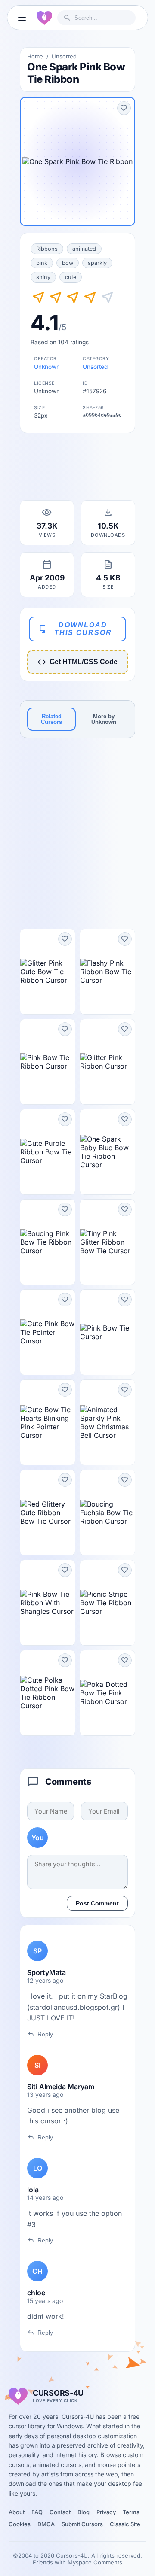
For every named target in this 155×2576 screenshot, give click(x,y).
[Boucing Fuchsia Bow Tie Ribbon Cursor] (107, 1513)
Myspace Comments (95, 2562)
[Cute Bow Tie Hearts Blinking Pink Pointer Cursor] (48, 1422)
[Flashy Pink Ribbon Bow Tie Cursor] (107, 972)
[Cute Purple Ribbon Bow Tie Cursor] (48, 1152)
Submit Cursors (82, 2524)
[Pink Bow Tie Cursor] (107, 1332)
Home (35, 56)
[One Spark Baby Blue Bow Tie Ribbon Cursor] (107, 1152)
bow (68, 263)
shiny (43, 277)
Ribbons (47, 249)
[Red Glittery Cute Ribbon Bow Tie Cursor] (48, 1513)
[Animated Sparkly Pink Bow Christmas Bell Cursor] (107, 1422)
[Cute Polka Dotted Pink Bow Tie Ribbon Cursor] (48, 1693)
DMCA (46, 2524)
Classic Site (125, 2524)
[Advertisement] (77, 469)
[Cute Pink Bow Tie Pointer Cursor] (48, 1332)
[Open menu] (22, 18)
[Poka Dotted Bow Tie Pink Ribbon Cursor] (107, 1693)
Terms (131, 2512)
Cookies (20, 2524)
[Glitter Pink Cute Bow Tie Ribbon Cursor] (48, 972)
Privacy (106, 2512)
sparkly (97, 263)
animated (84, 249)
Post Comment (97, 1903)
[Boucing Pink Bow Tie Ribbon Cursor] (48, 1242)
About (17, 2512)
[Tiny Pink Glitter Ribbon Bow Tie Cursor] (107, 1242)
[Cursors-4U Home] (44, 18)
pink (42, 263)
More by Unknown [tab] (104, 719)
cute (71, 277)
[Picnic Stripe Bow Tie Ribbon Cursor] (107, 1603)
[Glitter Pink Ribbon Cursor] (107, 1062)
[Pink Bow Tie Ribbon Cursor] (48, 1062)
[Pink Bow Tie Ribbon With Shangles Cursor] (48, 1603)
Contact (60, 2512)
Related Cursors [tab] (51, 719)
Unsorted (64, 56)
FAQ (37, 2512)
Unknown (47, 367)
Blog (84, 2512)
